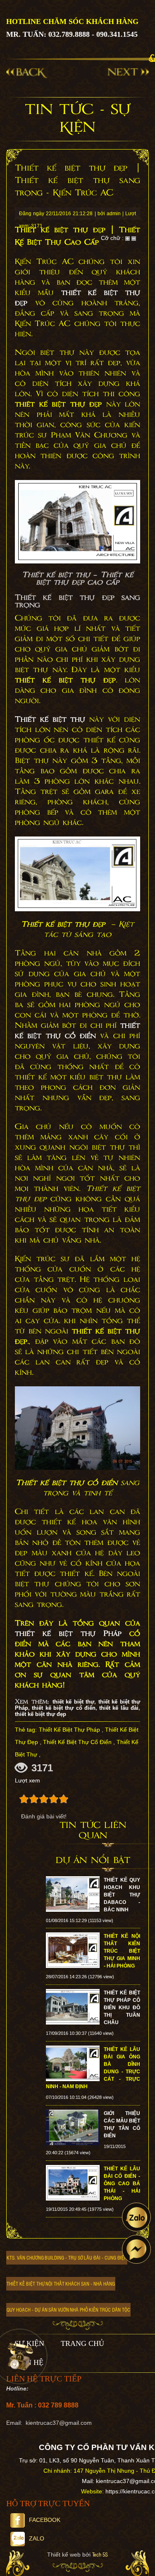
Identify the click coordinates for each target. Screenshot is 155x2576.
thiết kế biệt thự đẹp (41, 1714)
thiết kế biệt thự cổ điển (77, 1031)
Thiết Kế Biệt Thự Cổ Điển (77, 1742)
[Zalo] (136, 2217)
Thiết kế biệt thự (50, 720)
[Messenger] (136, 2249)
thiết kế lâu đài (119, 1708)
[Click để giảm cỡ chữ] (134, 238)
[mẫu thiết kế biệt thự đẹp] (77, 522)
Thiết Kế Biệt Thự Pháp (69, 1730)
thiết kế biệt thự (73, 1702)
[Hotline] (20, 2356)
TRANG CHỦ (82, 2343)
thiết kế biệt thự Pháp (68, 1634)
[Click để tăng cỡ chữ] (128, 238)
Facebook (45, 2520)
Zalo (37, 2538)
